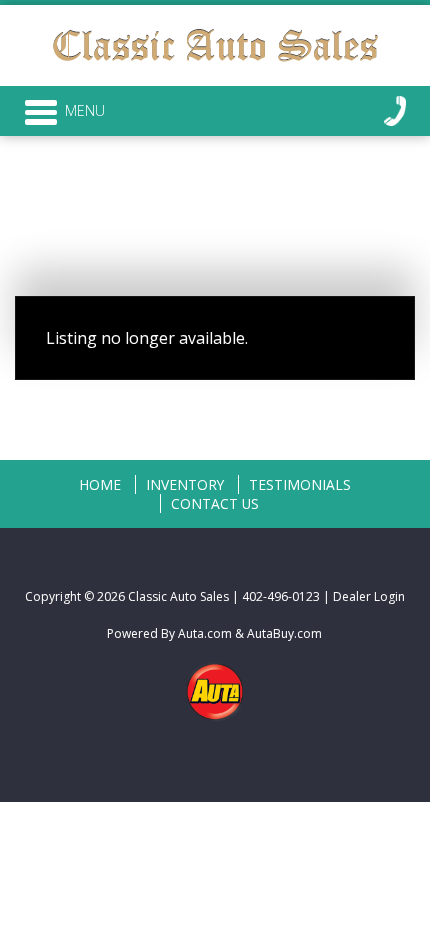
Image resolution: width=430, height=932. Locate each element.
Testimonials (300, 484)
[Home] (215, 41)
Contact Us (215, 503)
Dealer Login (369, 596)
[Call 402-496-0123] (395, 111)
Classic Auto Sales (178, 596)
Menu (85, 110)
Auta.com (205, 633)
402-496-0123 (281, 596)
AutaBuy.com (284, 633)
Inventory (185, 484)
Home (100, 484)
